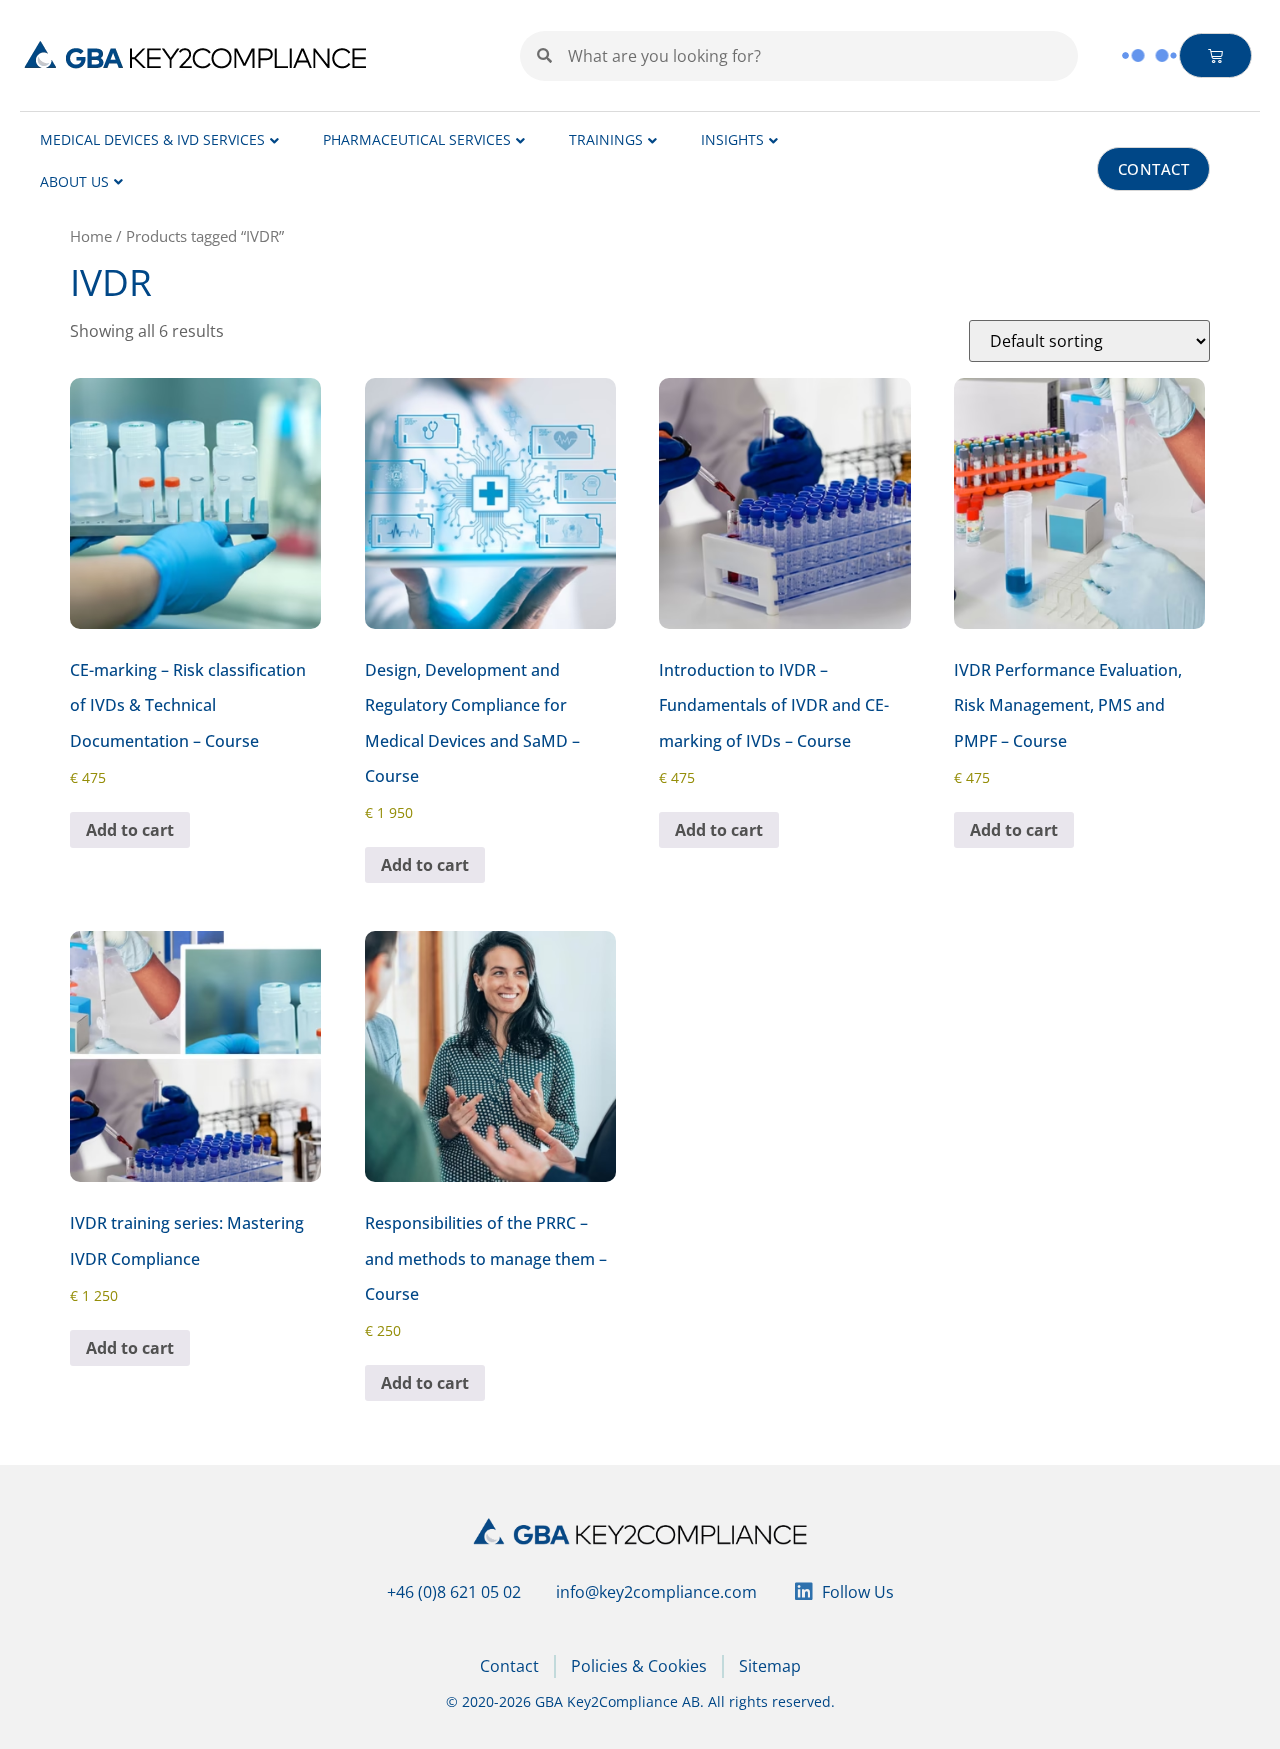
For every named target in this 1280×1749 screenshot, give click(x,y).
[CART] (1216, 55)
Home (91, 236)
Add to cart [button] (130, 830)
